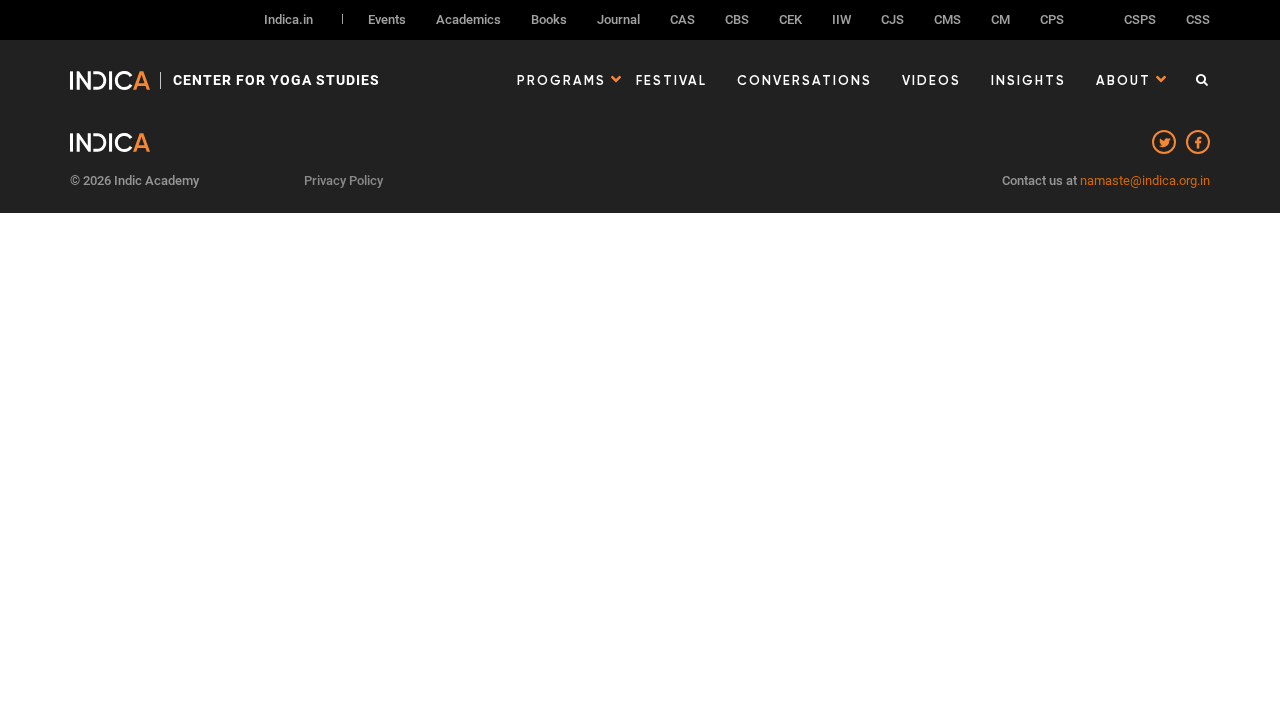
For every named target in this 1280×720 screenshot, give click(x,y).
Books (549, 19)
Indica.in (288, 19)
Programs (561, 80)
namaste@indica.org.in (1145, 180)
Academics (468, 19)
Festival (671, 80)
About (1123, 80)
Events (387, 19)
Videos (931, 80)
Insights (1028, 80)
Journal (618, 19)
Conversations (804, 80)
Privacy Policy (343, 180)
